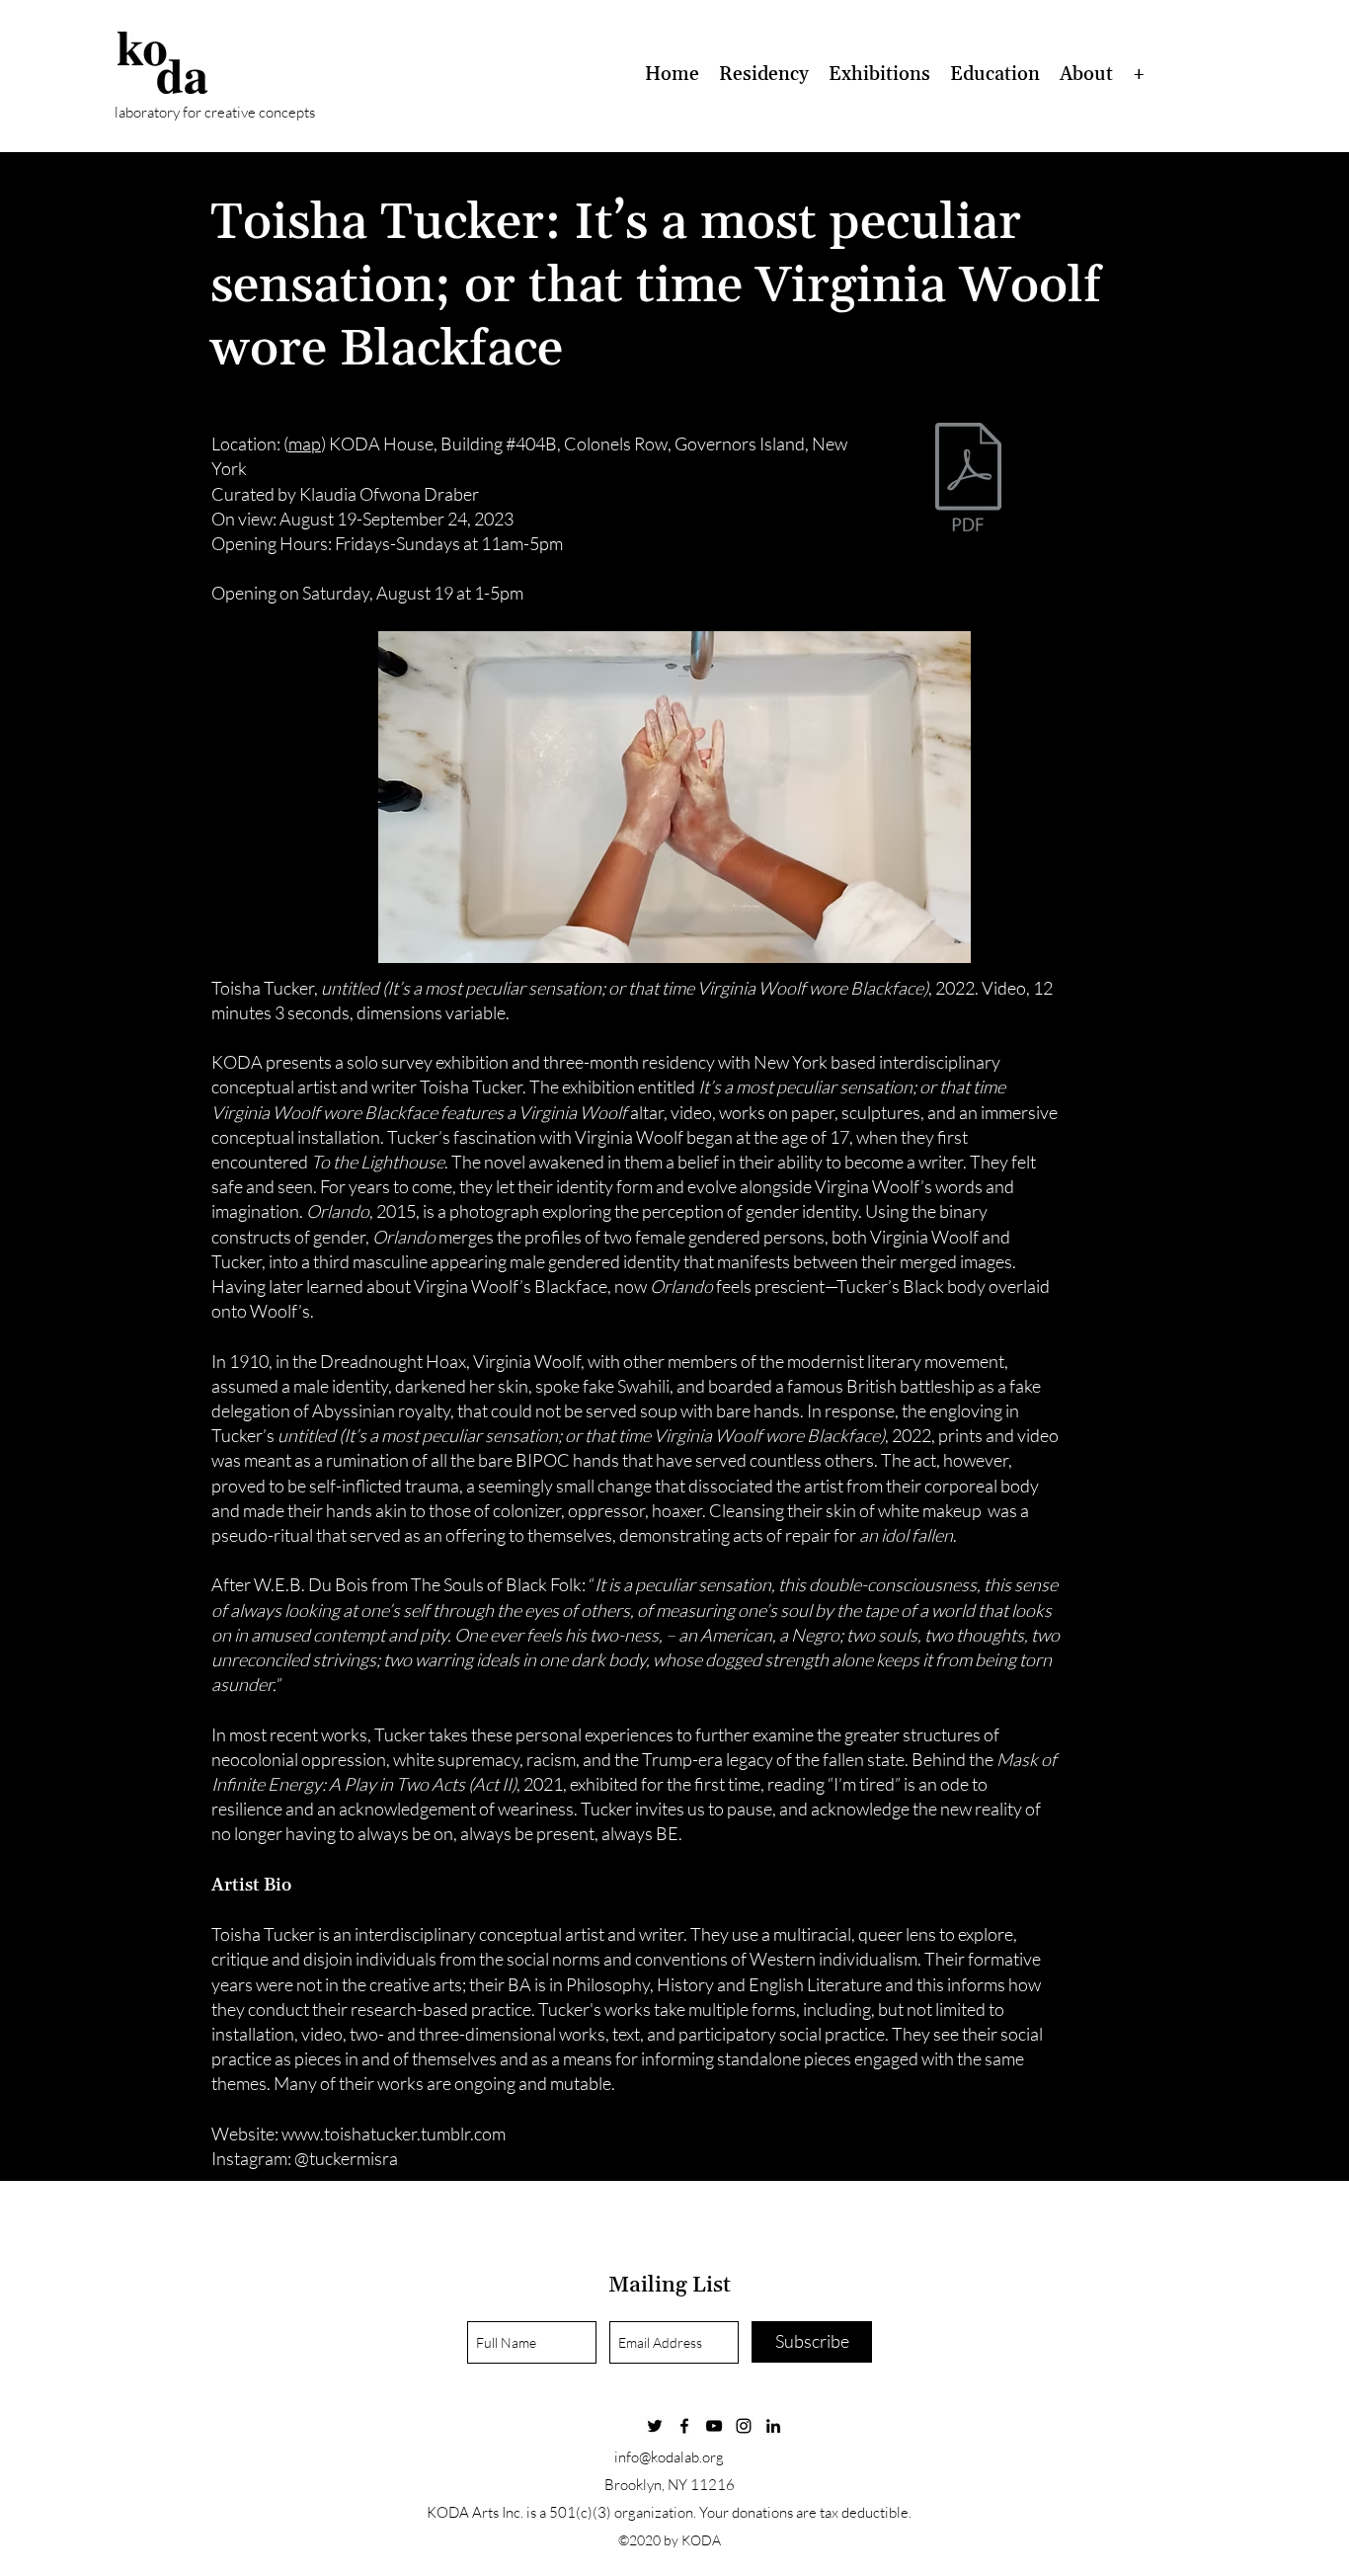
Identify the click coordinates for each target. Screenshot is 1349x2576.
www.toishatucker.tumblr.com (394, 2133)
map (305, 443)
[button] (764, 74)
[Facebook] (684, 2426)
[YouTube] (714, 2426)
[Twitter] (655, 2426)
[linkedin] (773, 2426)
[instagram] (744, 2426)
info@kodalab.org (669, 2457)
